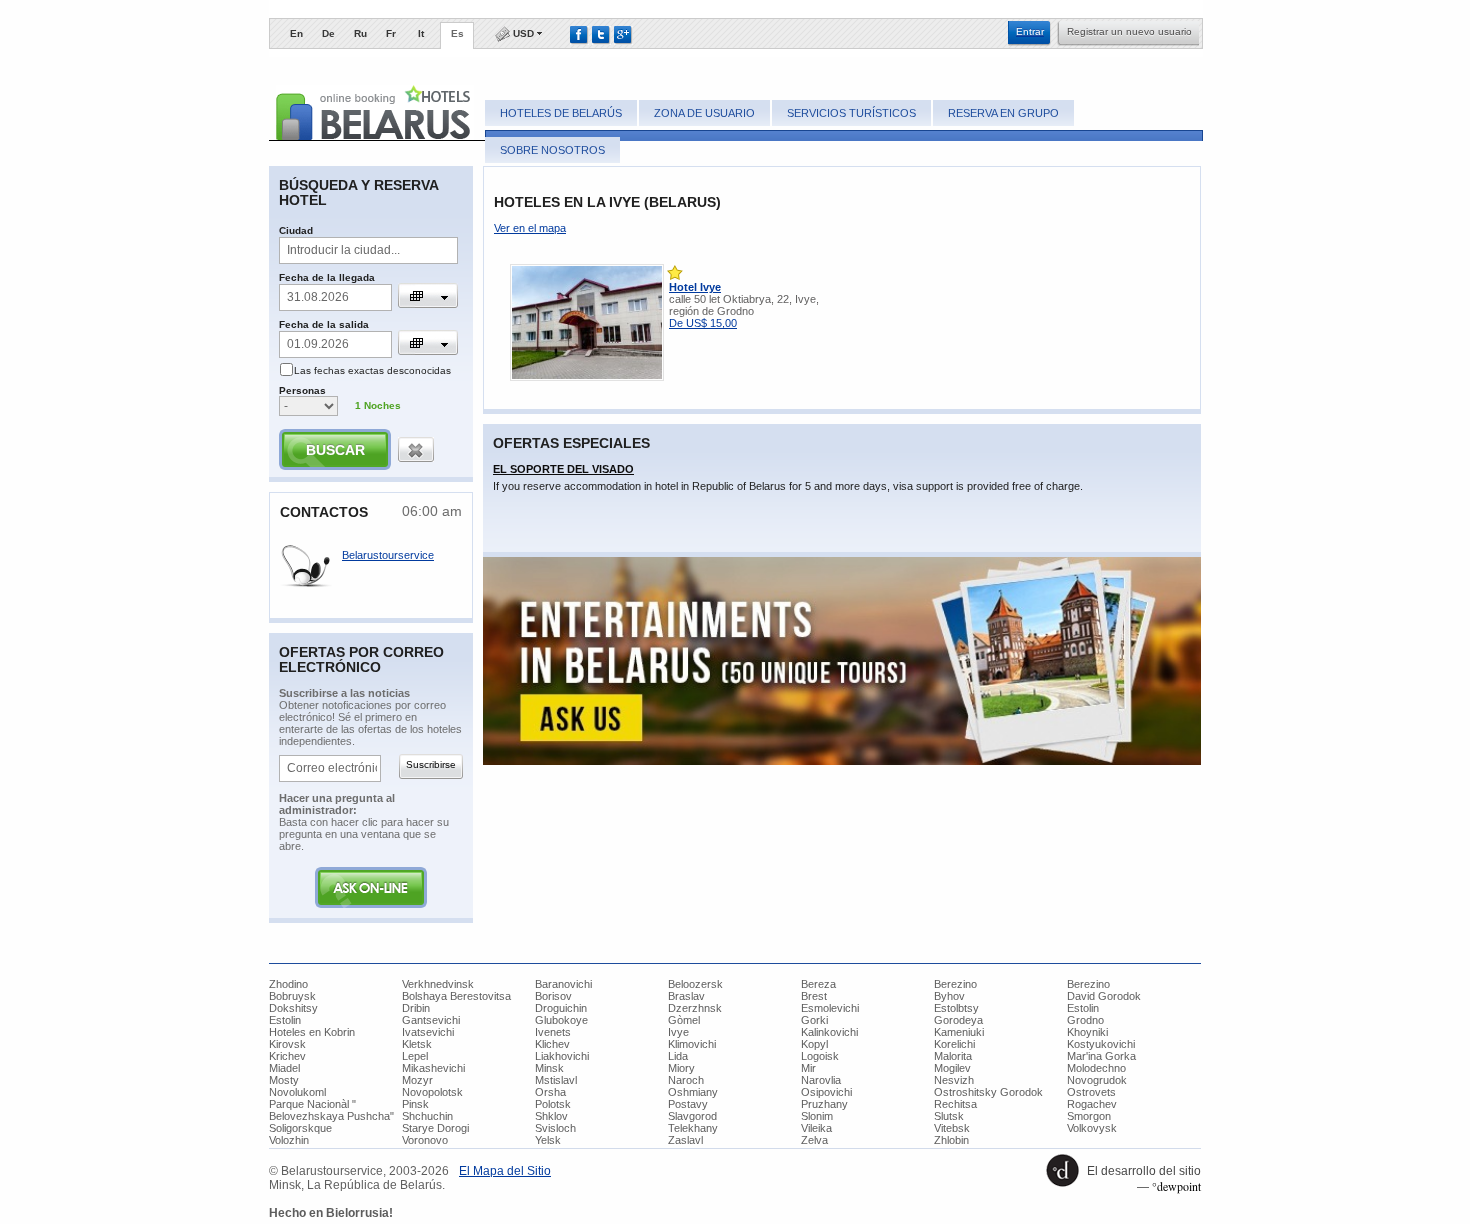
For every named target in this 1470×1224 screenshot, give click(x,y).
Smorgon (1089, 1116)
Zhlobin (951, 1140)
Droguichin (561, 1008)
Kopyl (814, 1044)
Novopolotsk (432, 1092)
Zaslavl (685, 1140)
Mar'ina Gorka (1101, 1056)
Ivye (678, 1032)
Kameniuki (959, 1032)
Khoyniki (1087, 1032)
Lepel (415, 1056)
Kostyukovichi (1101, 1044)
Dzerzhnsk (695, 1008)
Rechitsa (955, 1104)
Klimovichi (692, 1044)
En (296, 33)
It (421, 33)
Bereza (818, 984)
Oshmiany (693, 1092)
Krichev (287, 1056)
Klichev (552, 1044)
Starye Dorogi (435, 1128)
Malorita (953, 1056)
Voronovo (425, 1140)
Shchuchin (427, 1116)
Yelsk (548, 1140)
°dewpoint (1176, 1186)
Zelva (814, 1140)
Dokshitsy (293, 1008)
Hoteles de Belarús (561, 113)
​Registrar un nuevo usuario (1129, 31)
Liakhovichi (562, 1056)
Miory (681, 1068)
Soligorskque (300, 1128)
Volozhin (289, 1140)
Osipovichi (826, 1092)
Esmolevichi (830, 1008)
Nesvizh (954, 1080)
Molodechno (1096, 1068)
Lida (678, 1056)
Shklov (551, 1116)
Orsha (550, 1092)
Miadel (284, 1068)
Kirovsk (287, 1044)
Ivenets (553, 1032)
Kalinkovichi (829, 1032)
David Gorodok (1104, 996)
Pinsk (415, 1104)
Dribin (416, 1008)
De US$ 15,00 (703, 323)
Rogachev (1092, 1104)
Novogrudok (1097, 1080)
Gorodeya (958, 1020)
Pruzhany (824, 1104)
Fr (391, 33)
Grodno (1085, 1020)
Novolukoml (297, 1092)
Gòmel (684, 1020)
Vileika (816, 1128)
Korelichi (954, 1044)
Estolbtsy (956, 1008)
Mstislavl (556, 1080)
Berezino (955, 984)
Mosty (284, 1080)
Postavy (688, 1104)
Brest (814, 996)
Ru (360, 33)
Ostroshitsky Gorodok (988, 1092)
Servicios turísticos (851, 113)
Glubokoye (561, 1020)
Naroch (686, 1080)
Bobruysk (292, 996)
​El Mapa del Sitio (505, 1171)
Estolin (1083, 1008)
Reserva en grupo (1003, 113)
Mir (808, 1068)
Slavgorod (692, 1116)
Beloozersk (695, 984)
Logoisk (820, 1056)
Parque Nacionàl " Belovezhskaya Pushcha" (331, 1110)
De (328, 33)
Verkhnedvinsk (438, 984)
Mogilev (952, 1068)
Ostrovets (1091, 1092)
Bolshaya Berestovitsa (456, 996)
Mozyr (417, 1080)
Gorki (814, 1020)
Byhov (949, 996)
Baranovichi (563, 984)
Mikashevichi (433, 1068)
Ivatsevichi (428, 1032)
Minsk (549, 1068)
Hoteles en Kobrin (312, 1032)
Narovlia (821, 1080)
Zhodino (288, 984)
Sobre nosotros (552, 150)
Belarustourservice (388, 555)
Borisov (553, 996)
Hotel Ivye (695, 287)
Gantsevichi (431, 1020)
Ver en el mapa (530, 228)
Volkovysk (1092, 1128)
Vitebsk (952, 1128)
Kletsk (417, 1044)
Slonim (817, 1116)
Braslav (686, 996)
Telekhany (693, 1128)
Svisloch (555, 1128)
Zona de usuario (704, 113)
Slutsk (949, 1116)
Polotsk (553, 1104)
